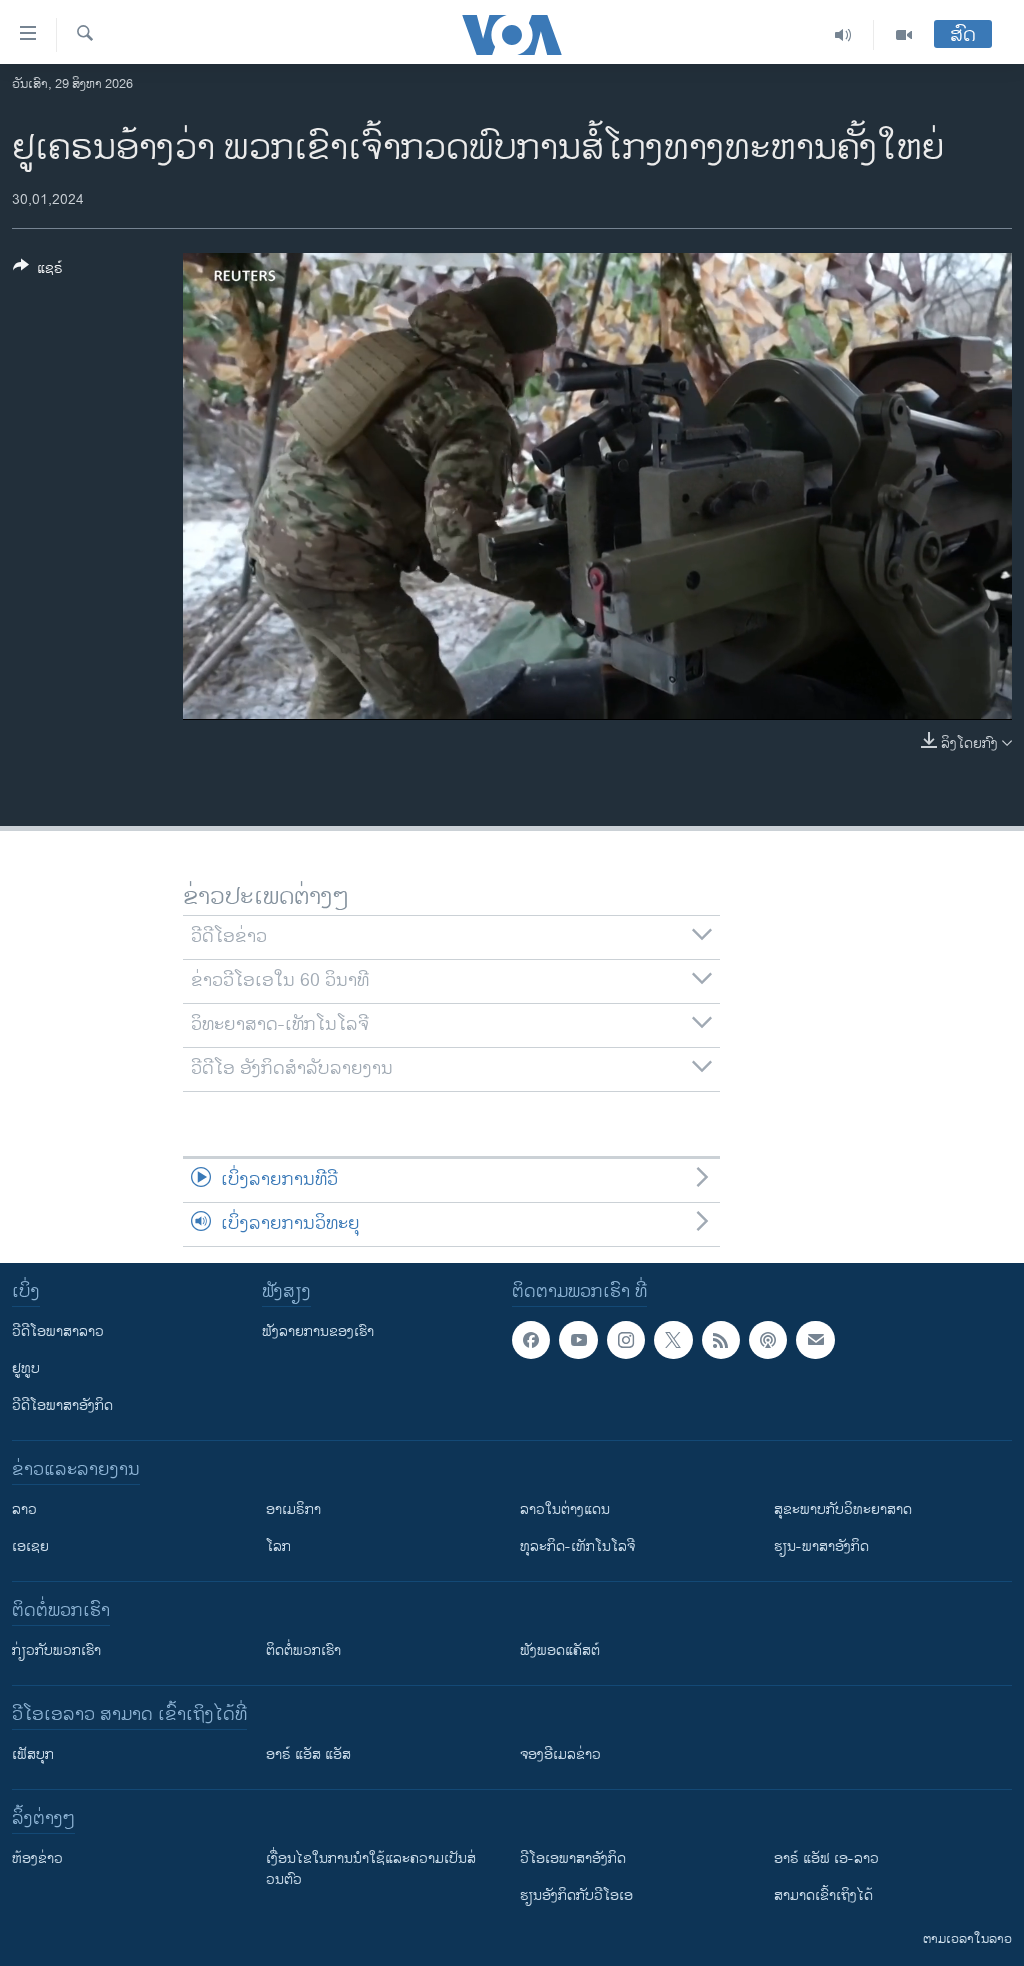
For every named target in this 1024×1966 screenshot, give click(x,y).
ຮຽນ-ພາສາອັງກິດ (821, 1546)
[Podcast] (768, 1340)
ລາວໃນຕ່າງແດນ (565, 1509)
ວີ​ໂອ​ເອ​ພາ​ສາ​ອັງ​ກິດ (573, 1858)
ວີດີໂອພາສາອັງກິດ (62, 1405)
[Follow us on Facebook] (531, 1340)
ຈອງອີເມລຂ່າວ (560, 1754)
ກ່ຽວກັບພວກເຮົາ (56, 1650)
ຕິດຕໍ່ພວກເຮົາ (303, 1650)
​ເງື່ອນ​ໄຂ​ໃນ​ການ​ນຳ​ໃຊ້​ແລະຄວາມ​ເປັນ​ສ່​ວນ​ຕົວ (371, 1869)
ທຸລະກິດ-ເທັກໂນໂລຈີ (577, 1546)
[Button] (38, 271)
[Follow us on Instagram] (626, 1340)
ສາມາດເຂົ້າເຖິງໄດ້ (823, 1895)
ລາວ (24, 1509)
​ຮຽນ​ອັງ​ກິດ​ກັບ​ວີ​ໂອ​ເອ (576, 1895)
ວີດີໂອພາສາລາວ (58, 1331)
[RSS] (721, 1340)
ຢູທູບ (26, 1368)
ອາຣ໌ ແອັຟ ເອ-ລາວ (826, 1858)
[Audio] (843, 35)
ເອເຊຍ (30, 1546)
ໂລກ (278, 1546)
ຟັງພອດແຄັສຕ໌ (560, 1650)
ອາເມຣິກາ (293, 1509)
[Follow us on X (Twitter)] (673, 1340)
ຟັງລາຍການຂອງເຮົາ (318, 1331)
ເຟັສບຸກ (33, 1754)
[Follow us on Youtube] (578, 1340)
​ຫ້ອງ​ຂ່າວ (37, 1858)
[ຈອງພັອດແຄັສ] (815, 1340)
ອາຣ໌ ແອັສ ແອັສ (308, 1754)
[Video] (904, 35)
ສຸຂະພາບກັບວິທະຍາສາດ (843, 1509)
